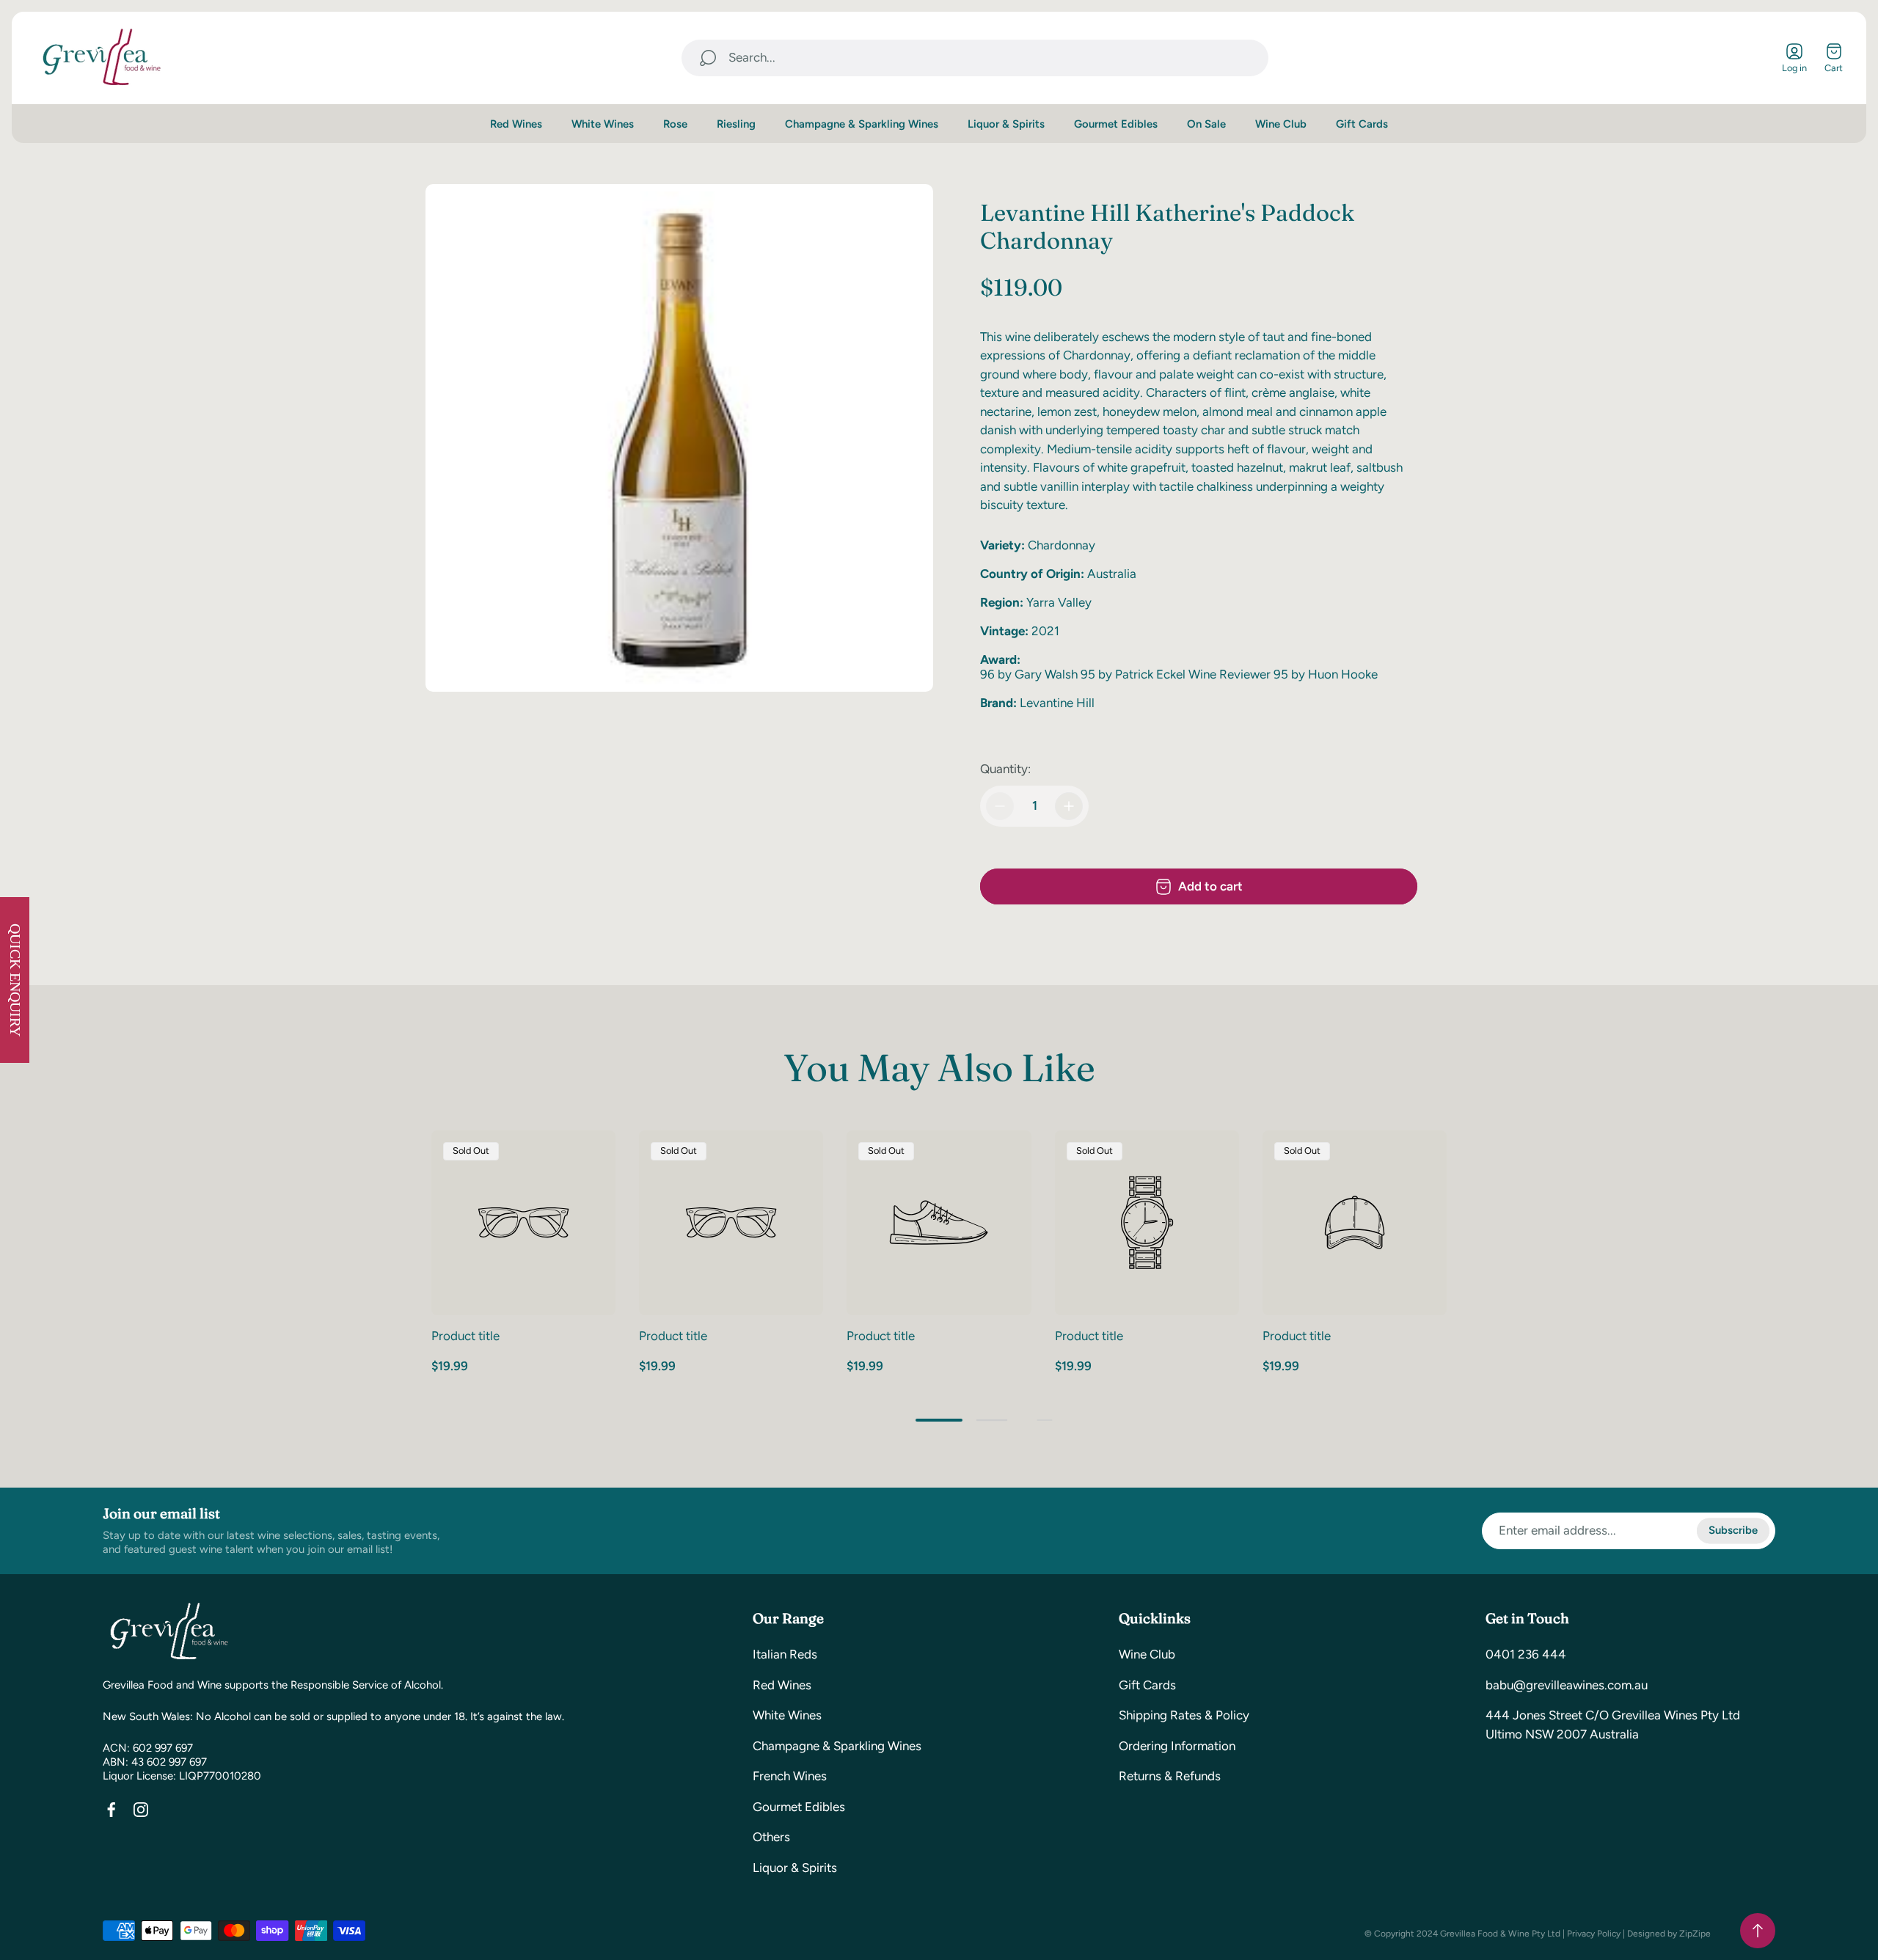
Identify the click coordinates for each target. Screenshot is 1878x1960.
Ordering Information (1177, 1746)
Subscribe (1733, 1530)
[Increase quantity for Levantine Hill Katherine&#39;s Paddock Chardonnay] (1069, 806)
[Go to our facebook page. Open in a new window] (112, 1810)
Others (771, 1837)
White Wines (787, 1715)
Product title (465, 1336)
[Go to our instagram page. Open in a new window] (141, 1810)
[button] (939, 1420)
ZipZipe (1695, 1934)
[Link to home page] (169, 1632)
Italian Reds (785, 1654)
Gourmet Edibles (799, 1807)
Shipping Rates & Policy (1184, 1715)
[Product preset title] (523, 1222)
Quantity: (1005, 769)
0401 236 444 (1526, 1654)
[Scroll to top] (1758, 1931)
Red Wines (782, 1685)
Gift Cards (1147, 1685)
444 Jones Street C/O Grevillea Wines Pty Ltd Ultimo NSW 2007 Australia (1613, 1725)
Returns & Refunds (1170, 1776)
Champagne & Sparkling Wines (837, 1746)
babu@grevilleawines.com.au (1567, 1685)
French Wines (790, 1776)
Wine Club (1147, 1654)
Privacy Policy (1594, 1934)
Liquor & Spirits (795, 1868)
